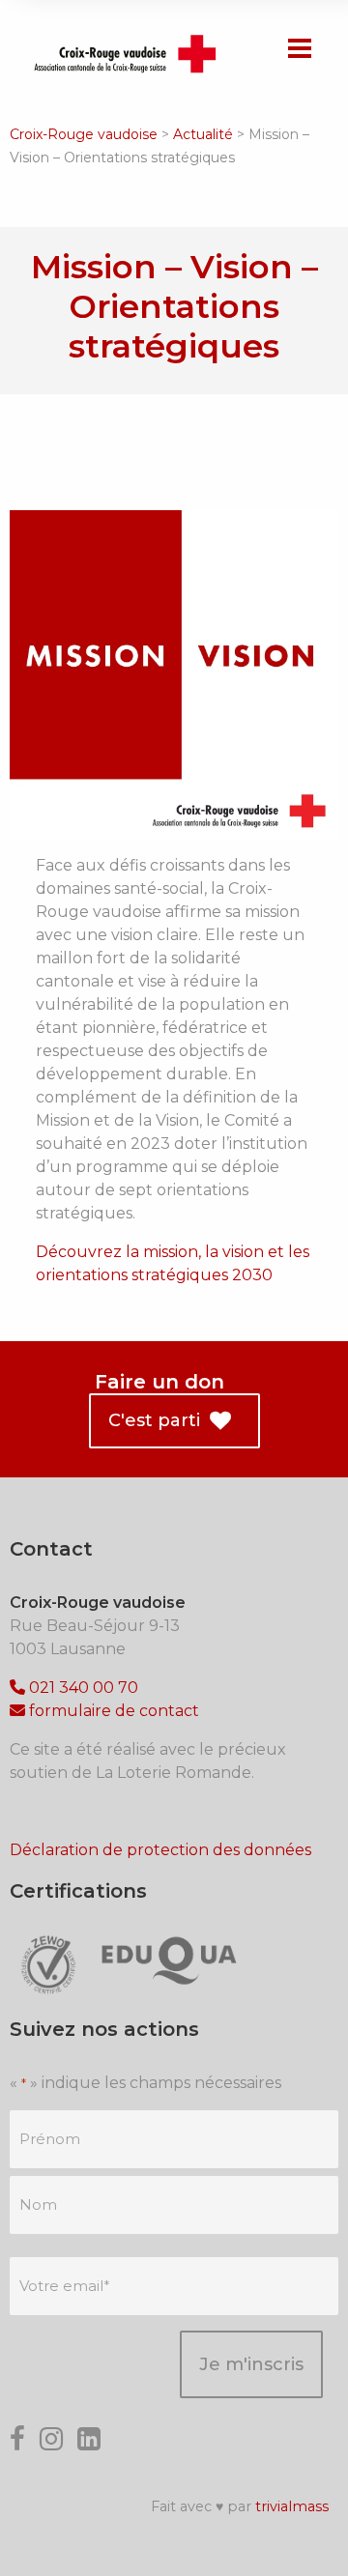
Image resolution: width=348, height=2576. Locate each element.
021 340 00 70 (82, 1688)
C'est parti (152, 1420)
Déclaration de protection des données (160, 1850)
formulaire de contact (112, 1711)
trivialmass (292, 2506)
